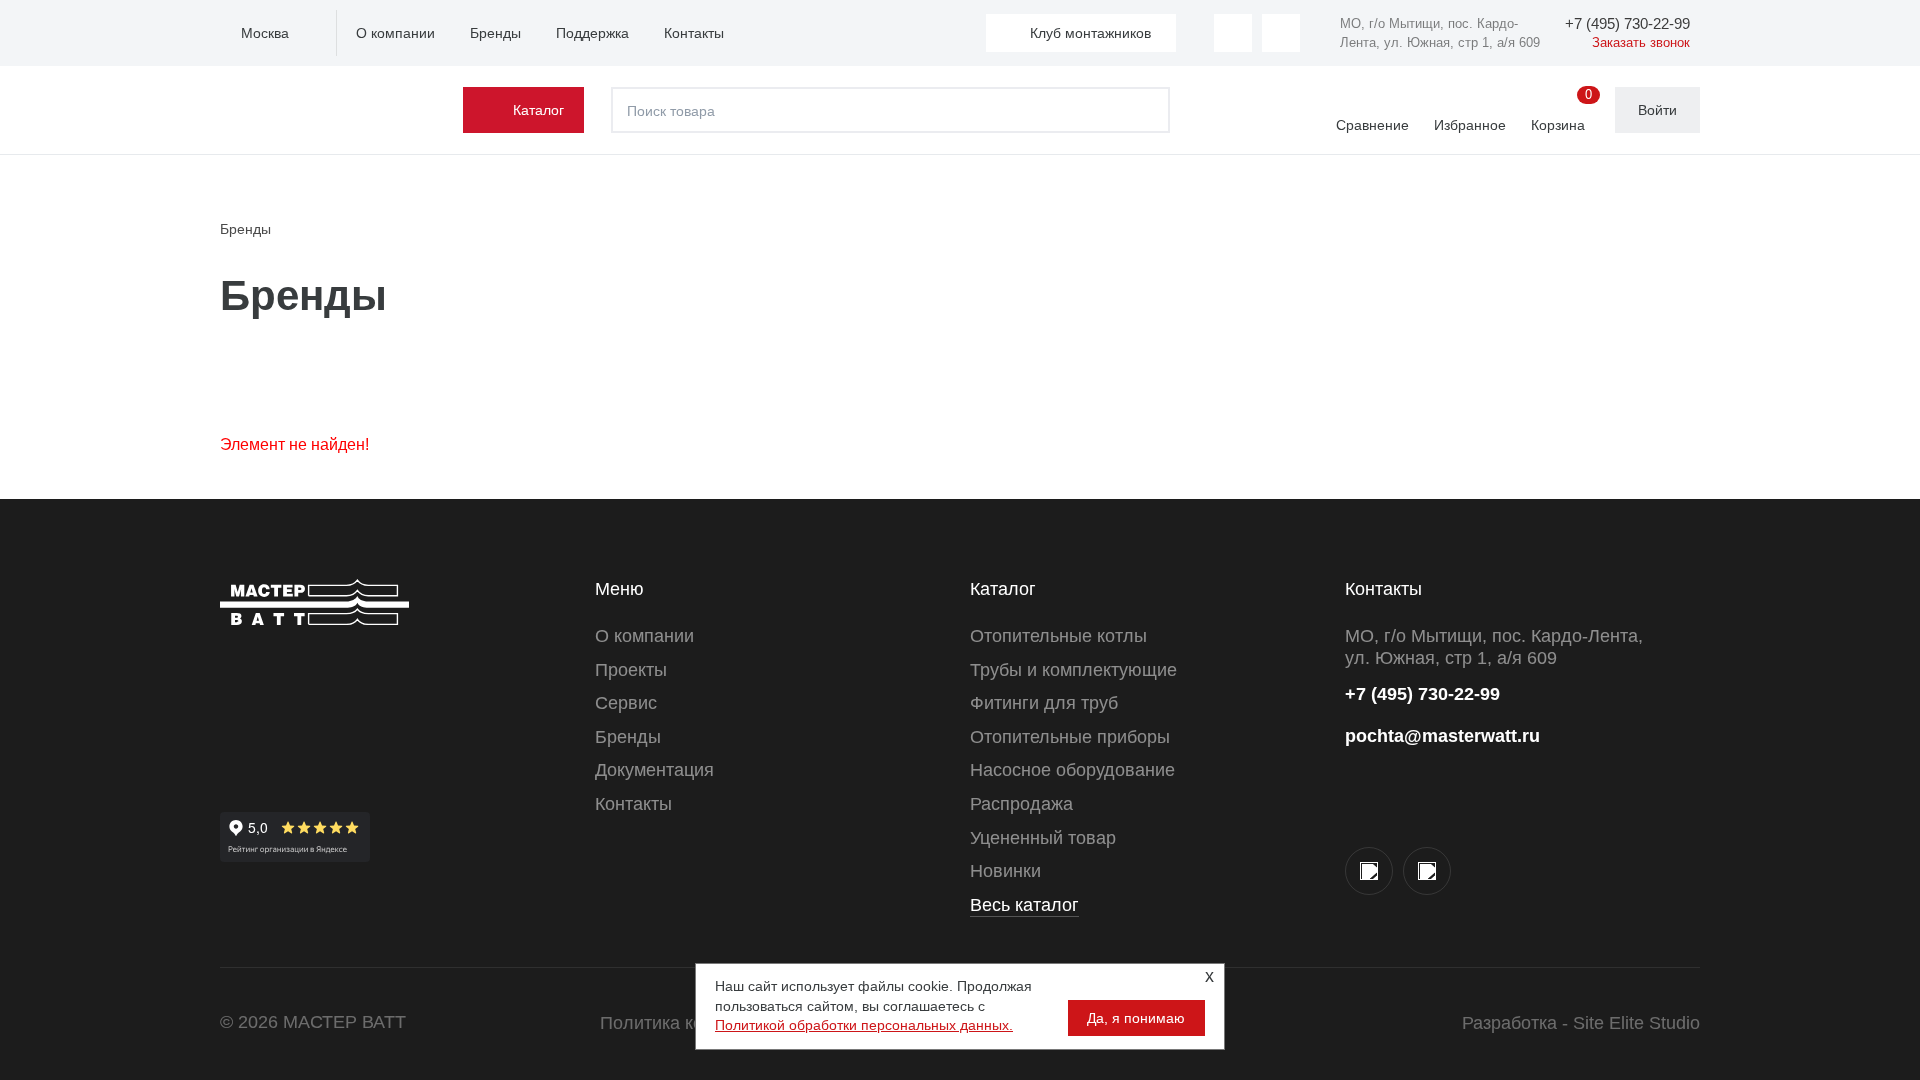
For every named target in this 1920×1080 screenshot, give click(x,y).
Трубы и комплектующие (1073, 670)
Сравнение (1372, 125)
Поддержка (592, 33)
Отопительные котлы (1058, 636)
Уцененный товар (1043, 838)
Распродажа (1021, 804)
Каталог (538, 110)
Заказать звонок (1641, 42)
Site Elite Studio (1636, 1023)
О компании (395, 33)
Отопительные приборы (1070, 737)
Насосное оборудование (1072, 770)
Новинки (1005, 871)
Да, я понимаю (1136, 1018)
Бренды (495, 33)
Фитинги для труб (1044, 703)
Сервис (626, 703)
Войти (1657, 110)
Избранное (1470, 125)
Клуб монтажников (1090, 33)
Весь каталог (1024, 905)
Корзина (1561, 111)
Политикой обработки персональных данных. (864, 1025)
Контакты (694, 33)
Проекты (631, 670)
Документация (654, 770)
